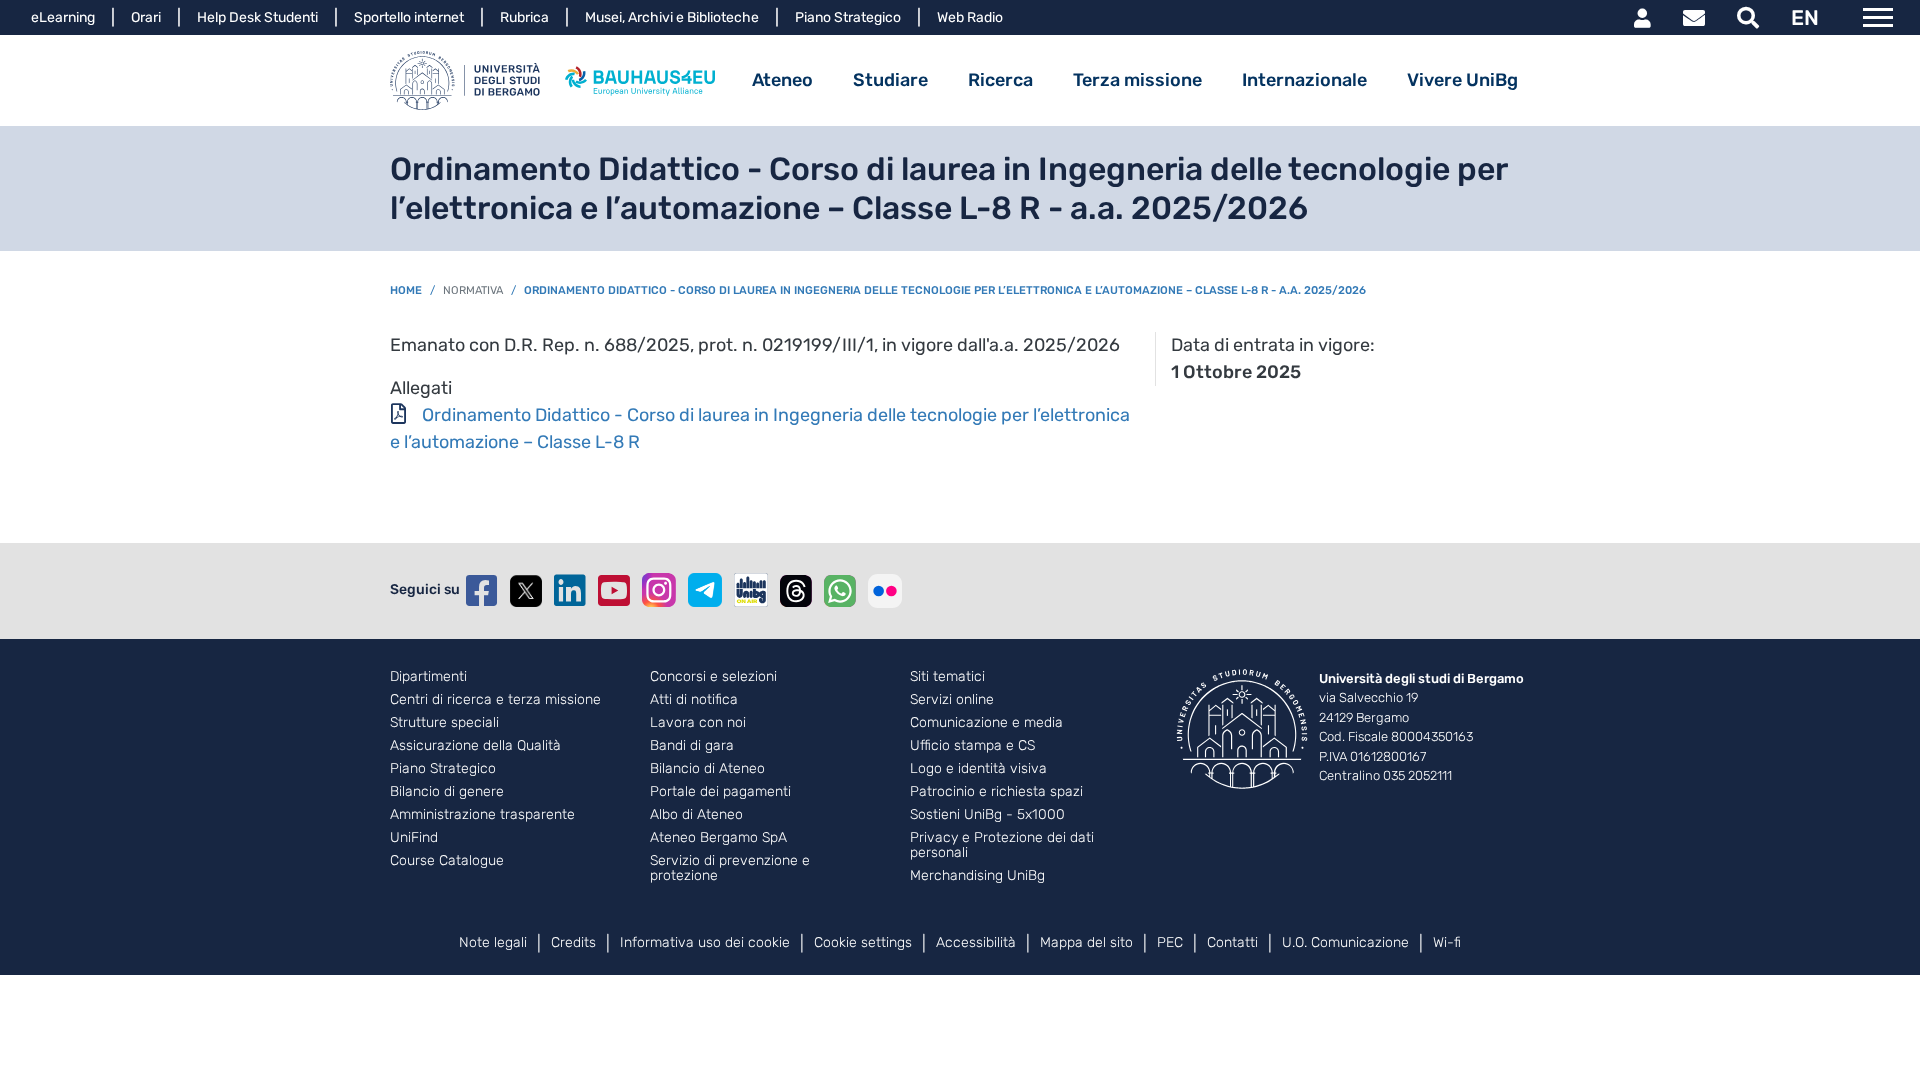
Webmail (1694, 18)
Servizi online (952, 700)
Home (406, 290)
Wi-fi (1447, 942)
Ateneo (782, 80)
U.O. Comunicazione (1345, 942)
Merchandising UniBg (977, 876)
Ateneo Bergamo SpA (718, 838)
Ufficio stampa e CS (972, 746)
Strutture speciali (444, 723)
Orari (146, 17)
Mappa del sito (1086, 942)
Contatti (1232, 942)
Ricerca (1000, 80)
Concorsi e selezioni (713, 677)
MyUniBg (1642, 18)
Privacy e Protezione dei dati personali (1002, 845)
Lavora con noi (698, 723)
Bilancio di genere (447, 792)
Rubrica (524, 17)
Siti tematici (947, 677)
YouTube (614, 591)
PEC (1170, 942)
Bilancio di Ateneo (707, 769)
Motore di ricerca (1748, 18)
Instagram (659, 590)
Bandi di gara (692, 746)
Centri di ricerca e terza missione (495, 700)
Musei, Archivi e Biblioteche (672, 17)
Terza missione (1137, 80)
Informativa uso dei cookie (705, 942)
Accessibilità (976, 942)
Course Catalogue (447, 861)
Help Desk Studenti (257, 17)
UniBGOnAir (751, 590)
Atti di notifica (694, 700)
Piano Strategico (848, 17)
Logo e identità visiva (978, 769)
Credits (573, 942)
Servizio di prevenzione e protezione (730, 868)
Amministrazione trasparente (482, 815)
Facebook (482, 591)
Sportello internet (409, 17)
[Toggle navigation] (1878, 18)
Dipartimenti (428, 677)
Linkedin (570, 591)
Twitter (526, 591)
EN (1805, 17)
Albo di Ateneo (696, 815)
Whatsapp (840, 591)
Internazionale (1304, 80)
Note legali (493, 942)
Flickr (885, 591)
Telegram (705, 590)
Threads (796, 591)
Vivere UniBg (1462, 80)
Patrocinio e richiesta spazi (996, 792)
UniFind (414, 838)
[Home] (465, 80)
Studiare (890, 80)
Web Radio (970, 17)
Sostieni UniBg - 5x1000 (987, 815)
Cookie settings (863, 942)
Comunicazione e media (986, 723)
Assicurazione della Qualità (475, 746)
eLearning (63, 17)
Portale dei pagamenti (720, 792)
